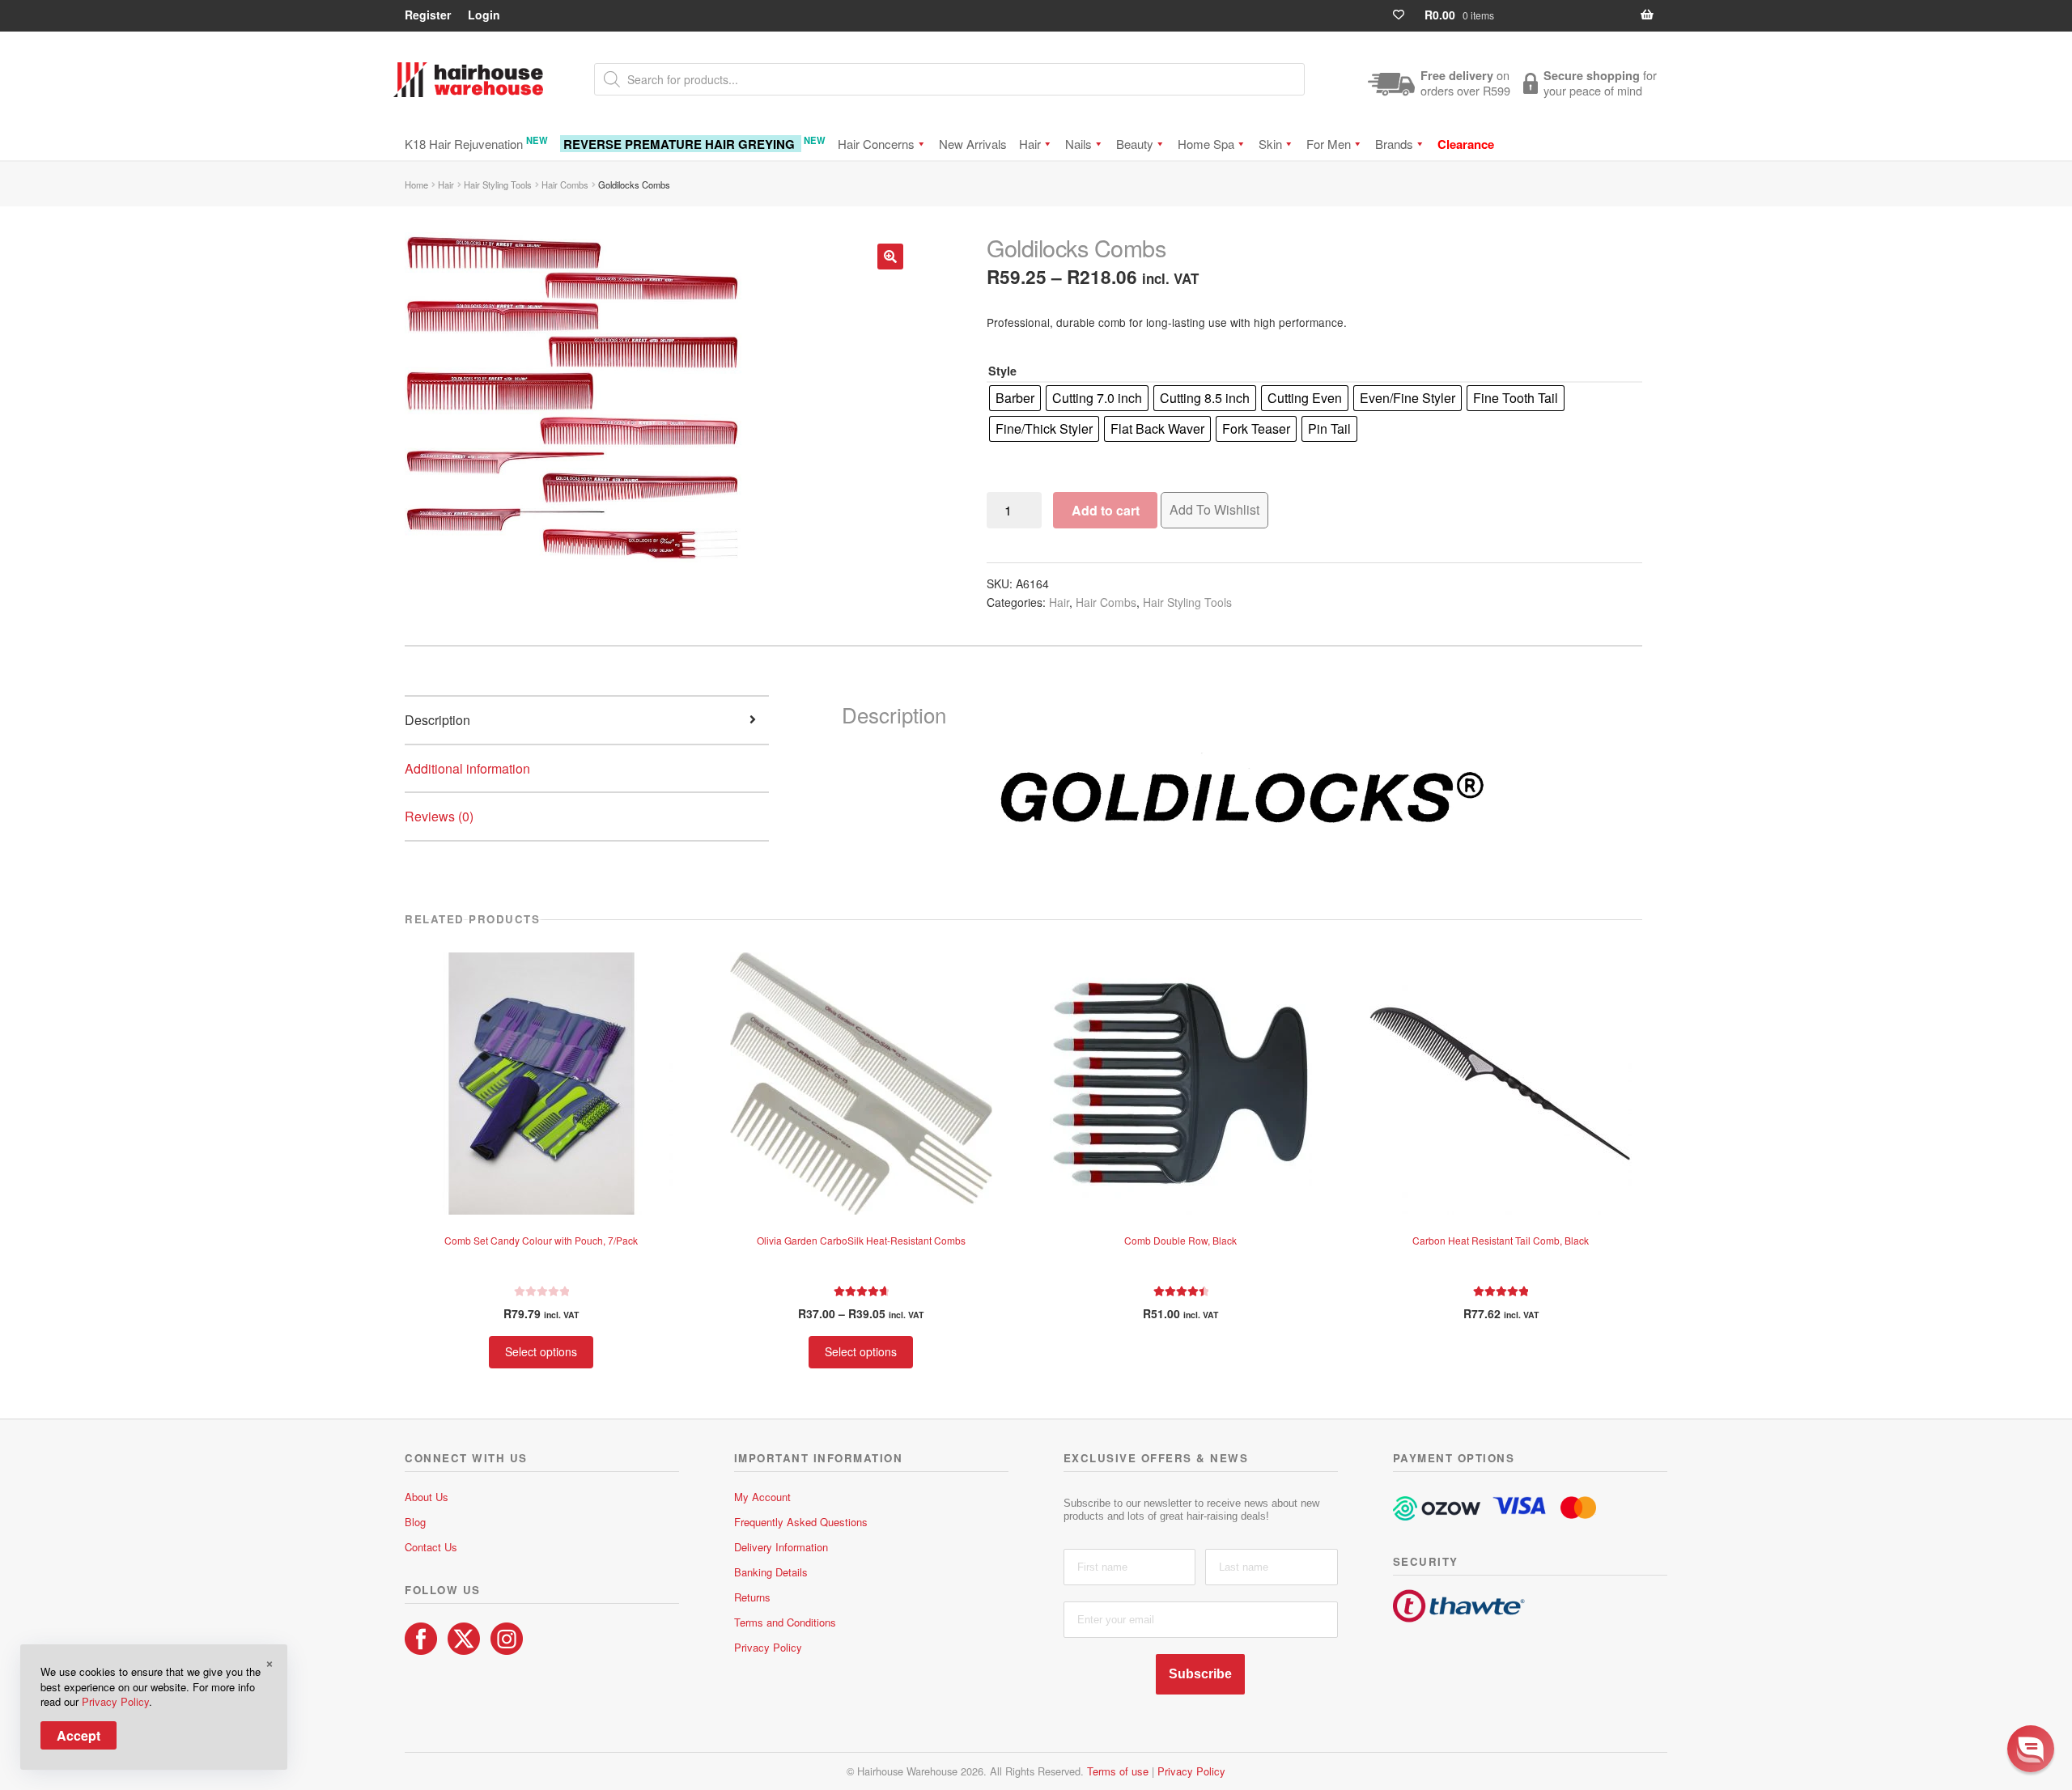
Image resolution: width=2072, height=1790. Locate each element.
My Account (762, 1497)
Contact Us (431, 1547)
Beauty (1135, 144)
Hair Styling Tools (498, 185)
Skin (1270, 144)
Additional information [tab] (467, 768)
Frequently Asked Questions (801, 1522)
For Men (1329, 144)
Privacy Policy (768, 1647)
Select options (541, 1351)
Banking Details (771, 1572)
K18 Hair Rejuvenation (476, 143)
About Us (427, 1497)
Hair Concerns (876, 144)
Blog (415, 1522)
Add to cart (1106, 510)
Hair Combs (565, 185)
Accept (79, 1735)
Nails (1078, 144)
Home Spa (1206, 144)
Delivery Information (781, 1547)
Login (484, 15)
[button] (890, 257)
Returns (752, 1597)
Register (428, 15)
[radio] (1015, 398)
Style (1002, 371)
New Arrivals (973, 144)
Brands (1394, 144)
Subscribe (1200, 1674)
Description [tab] (437, 720)
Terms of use (1118, 1771)
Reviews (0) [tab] (439, 816)
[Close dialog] (2043, 1567)
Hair (1030, 144)
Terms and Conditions (785, 1622)
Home (416, 185)
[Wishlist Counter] (1405, 15)
